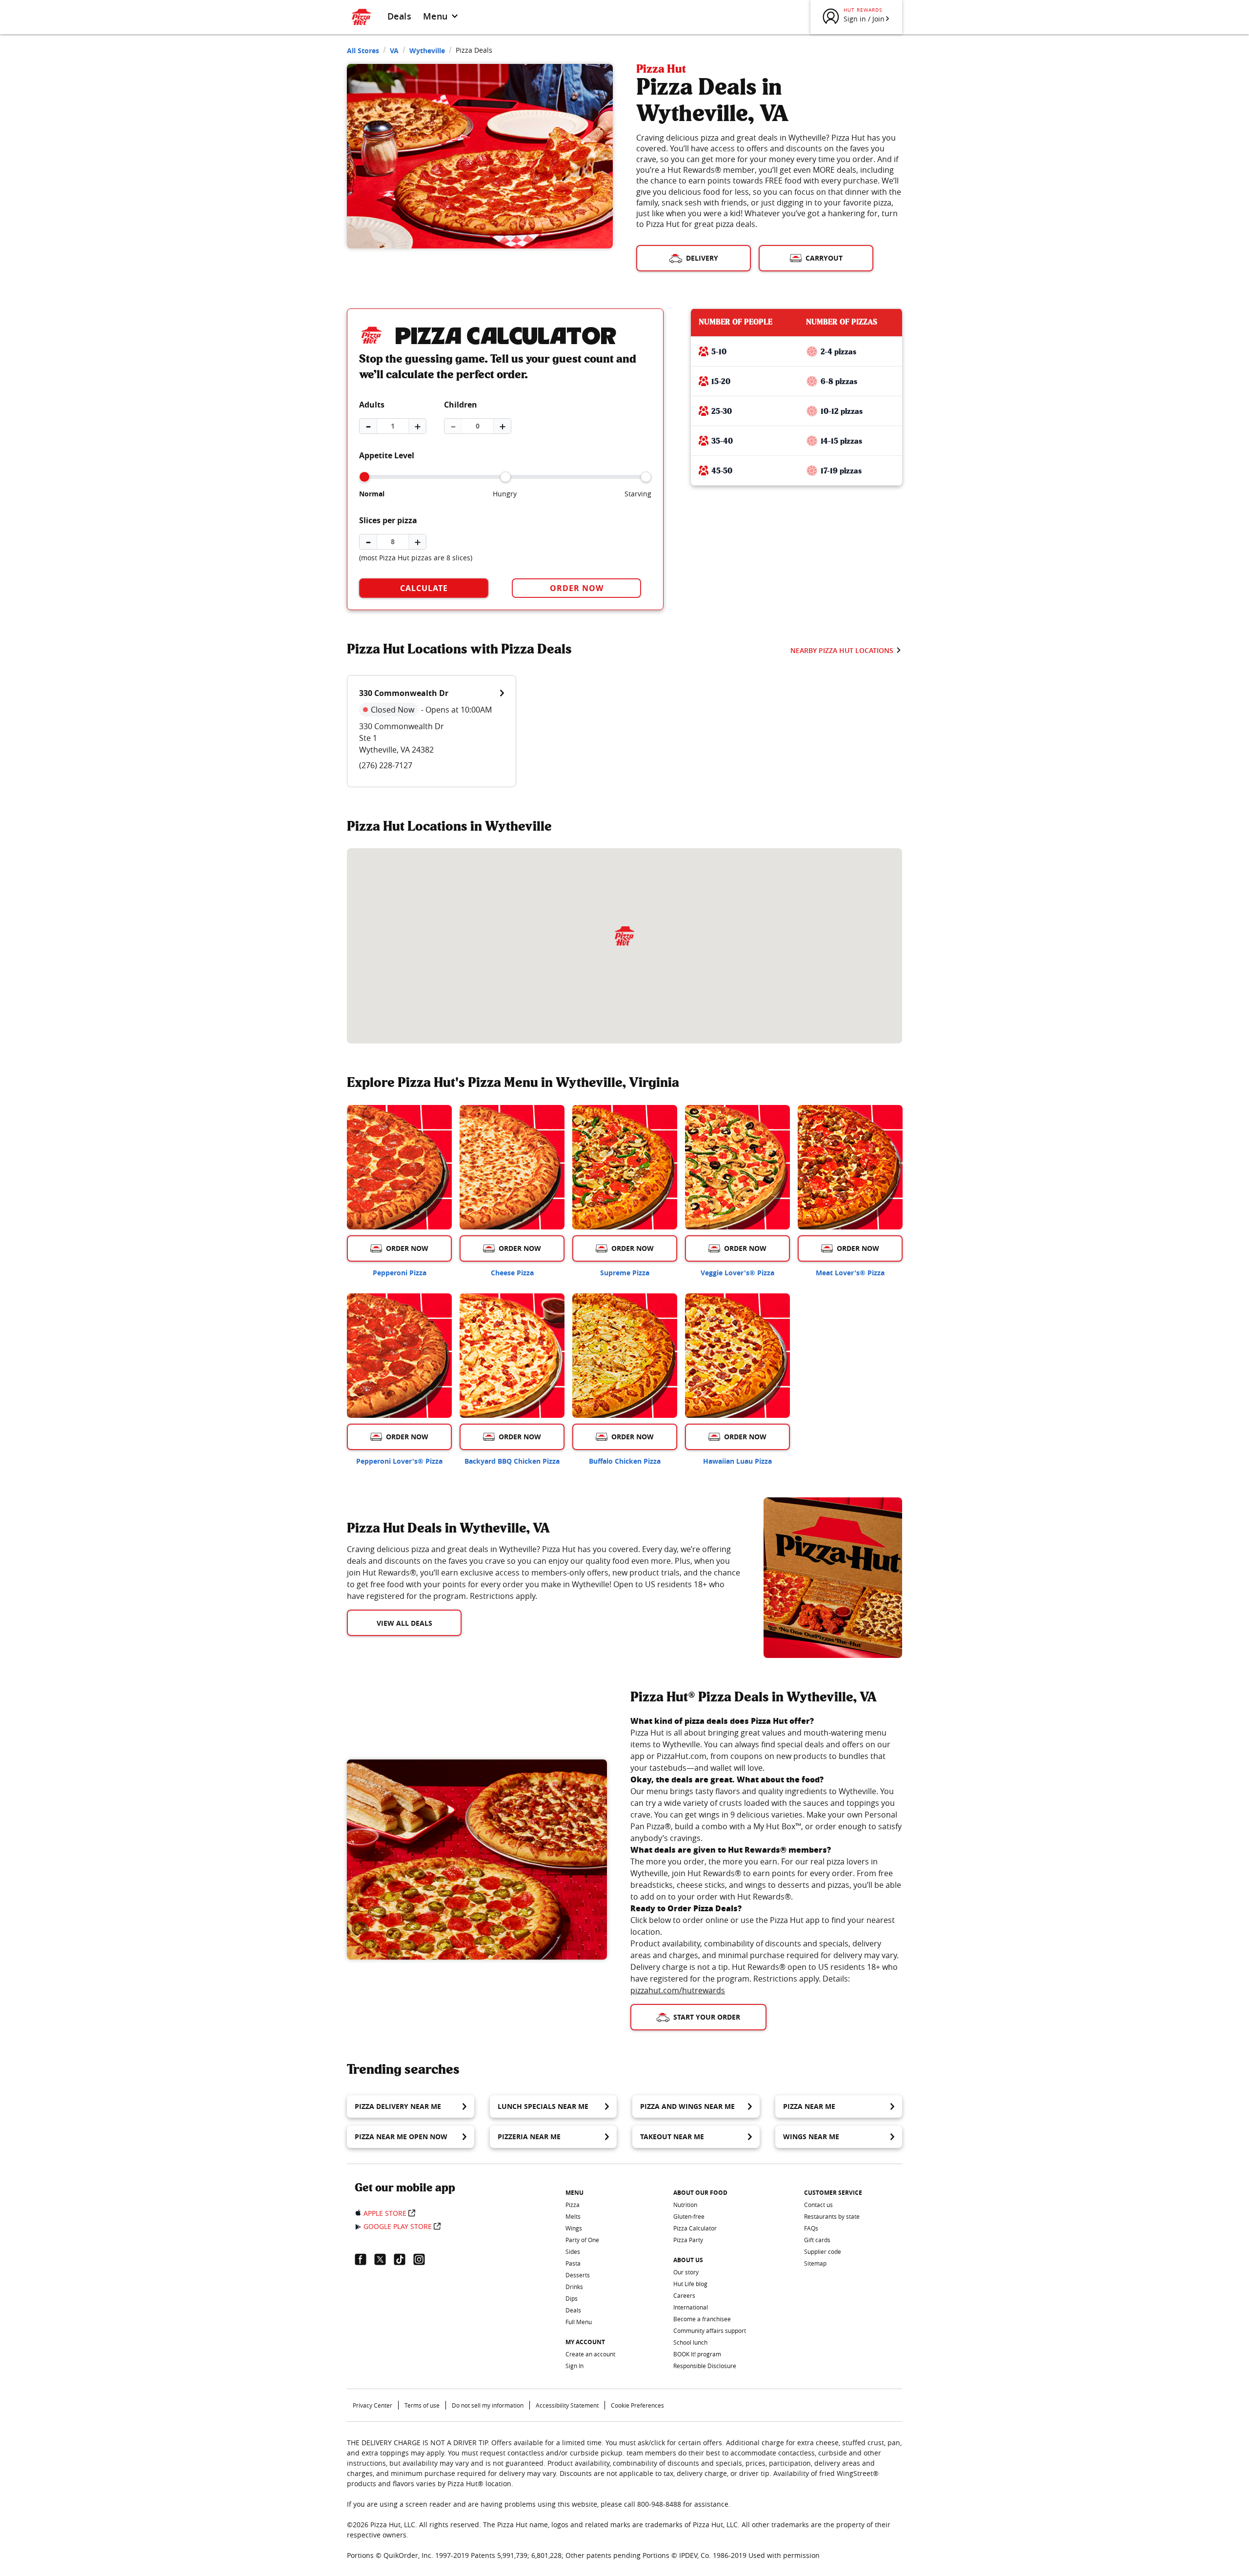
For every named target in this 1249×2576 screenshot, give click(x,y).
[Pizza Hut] (624, 936)
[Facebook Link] (364, 2259)
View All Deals (404, 1623)
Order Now (577, 588)
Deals (399, 16)
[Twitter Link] (384, 2259)
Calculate (424, 588)
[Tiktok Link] (403, 2259)
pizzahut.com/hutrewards (678, 1990)
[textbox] (544, 1573)
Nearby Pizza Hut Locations (842, 650)
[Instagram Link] (423, 2259)
